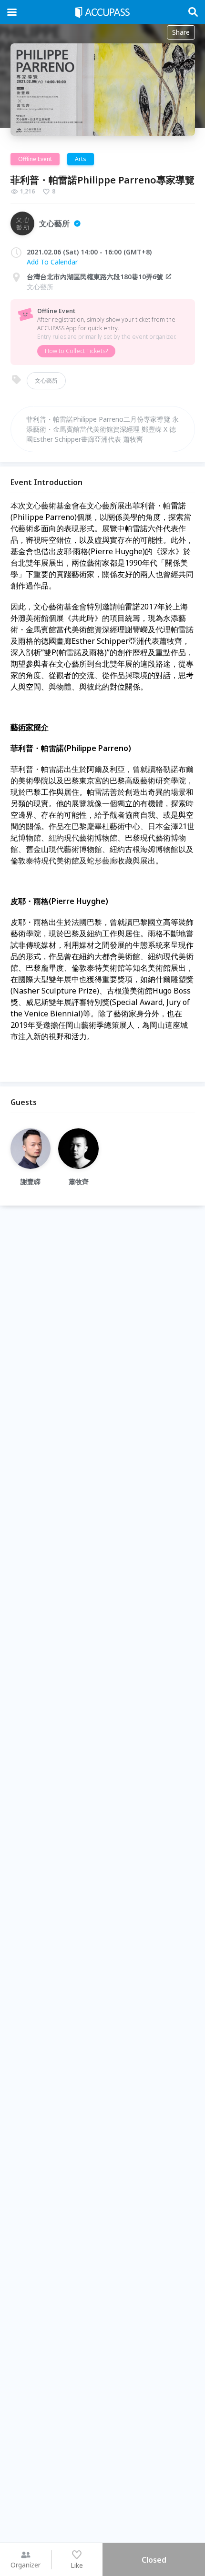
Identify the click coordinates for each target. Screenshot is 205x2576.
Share (181, 32)
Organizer (26, 2565)
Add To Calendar (52, 262)
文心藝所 (46, 380)
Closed (154, 2560)
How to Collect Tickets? (76, 351)
